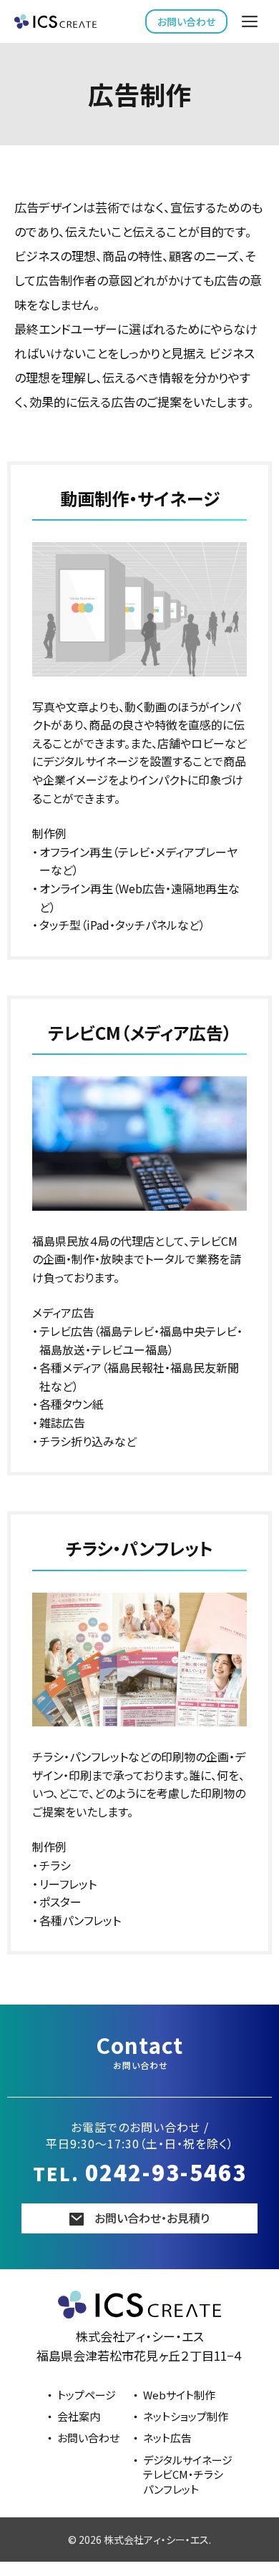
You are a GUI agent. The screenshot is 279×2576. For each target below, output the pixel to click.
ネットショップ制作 (186, 2416)
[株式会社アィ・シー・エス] (55, 21)
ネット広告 (167, 2438)
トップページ (87, 2395)
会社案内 (79, 2416)
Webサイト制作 (179, 2395)
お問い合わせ (186, 21)
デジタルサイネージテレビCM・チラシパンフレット (188, 2474)
